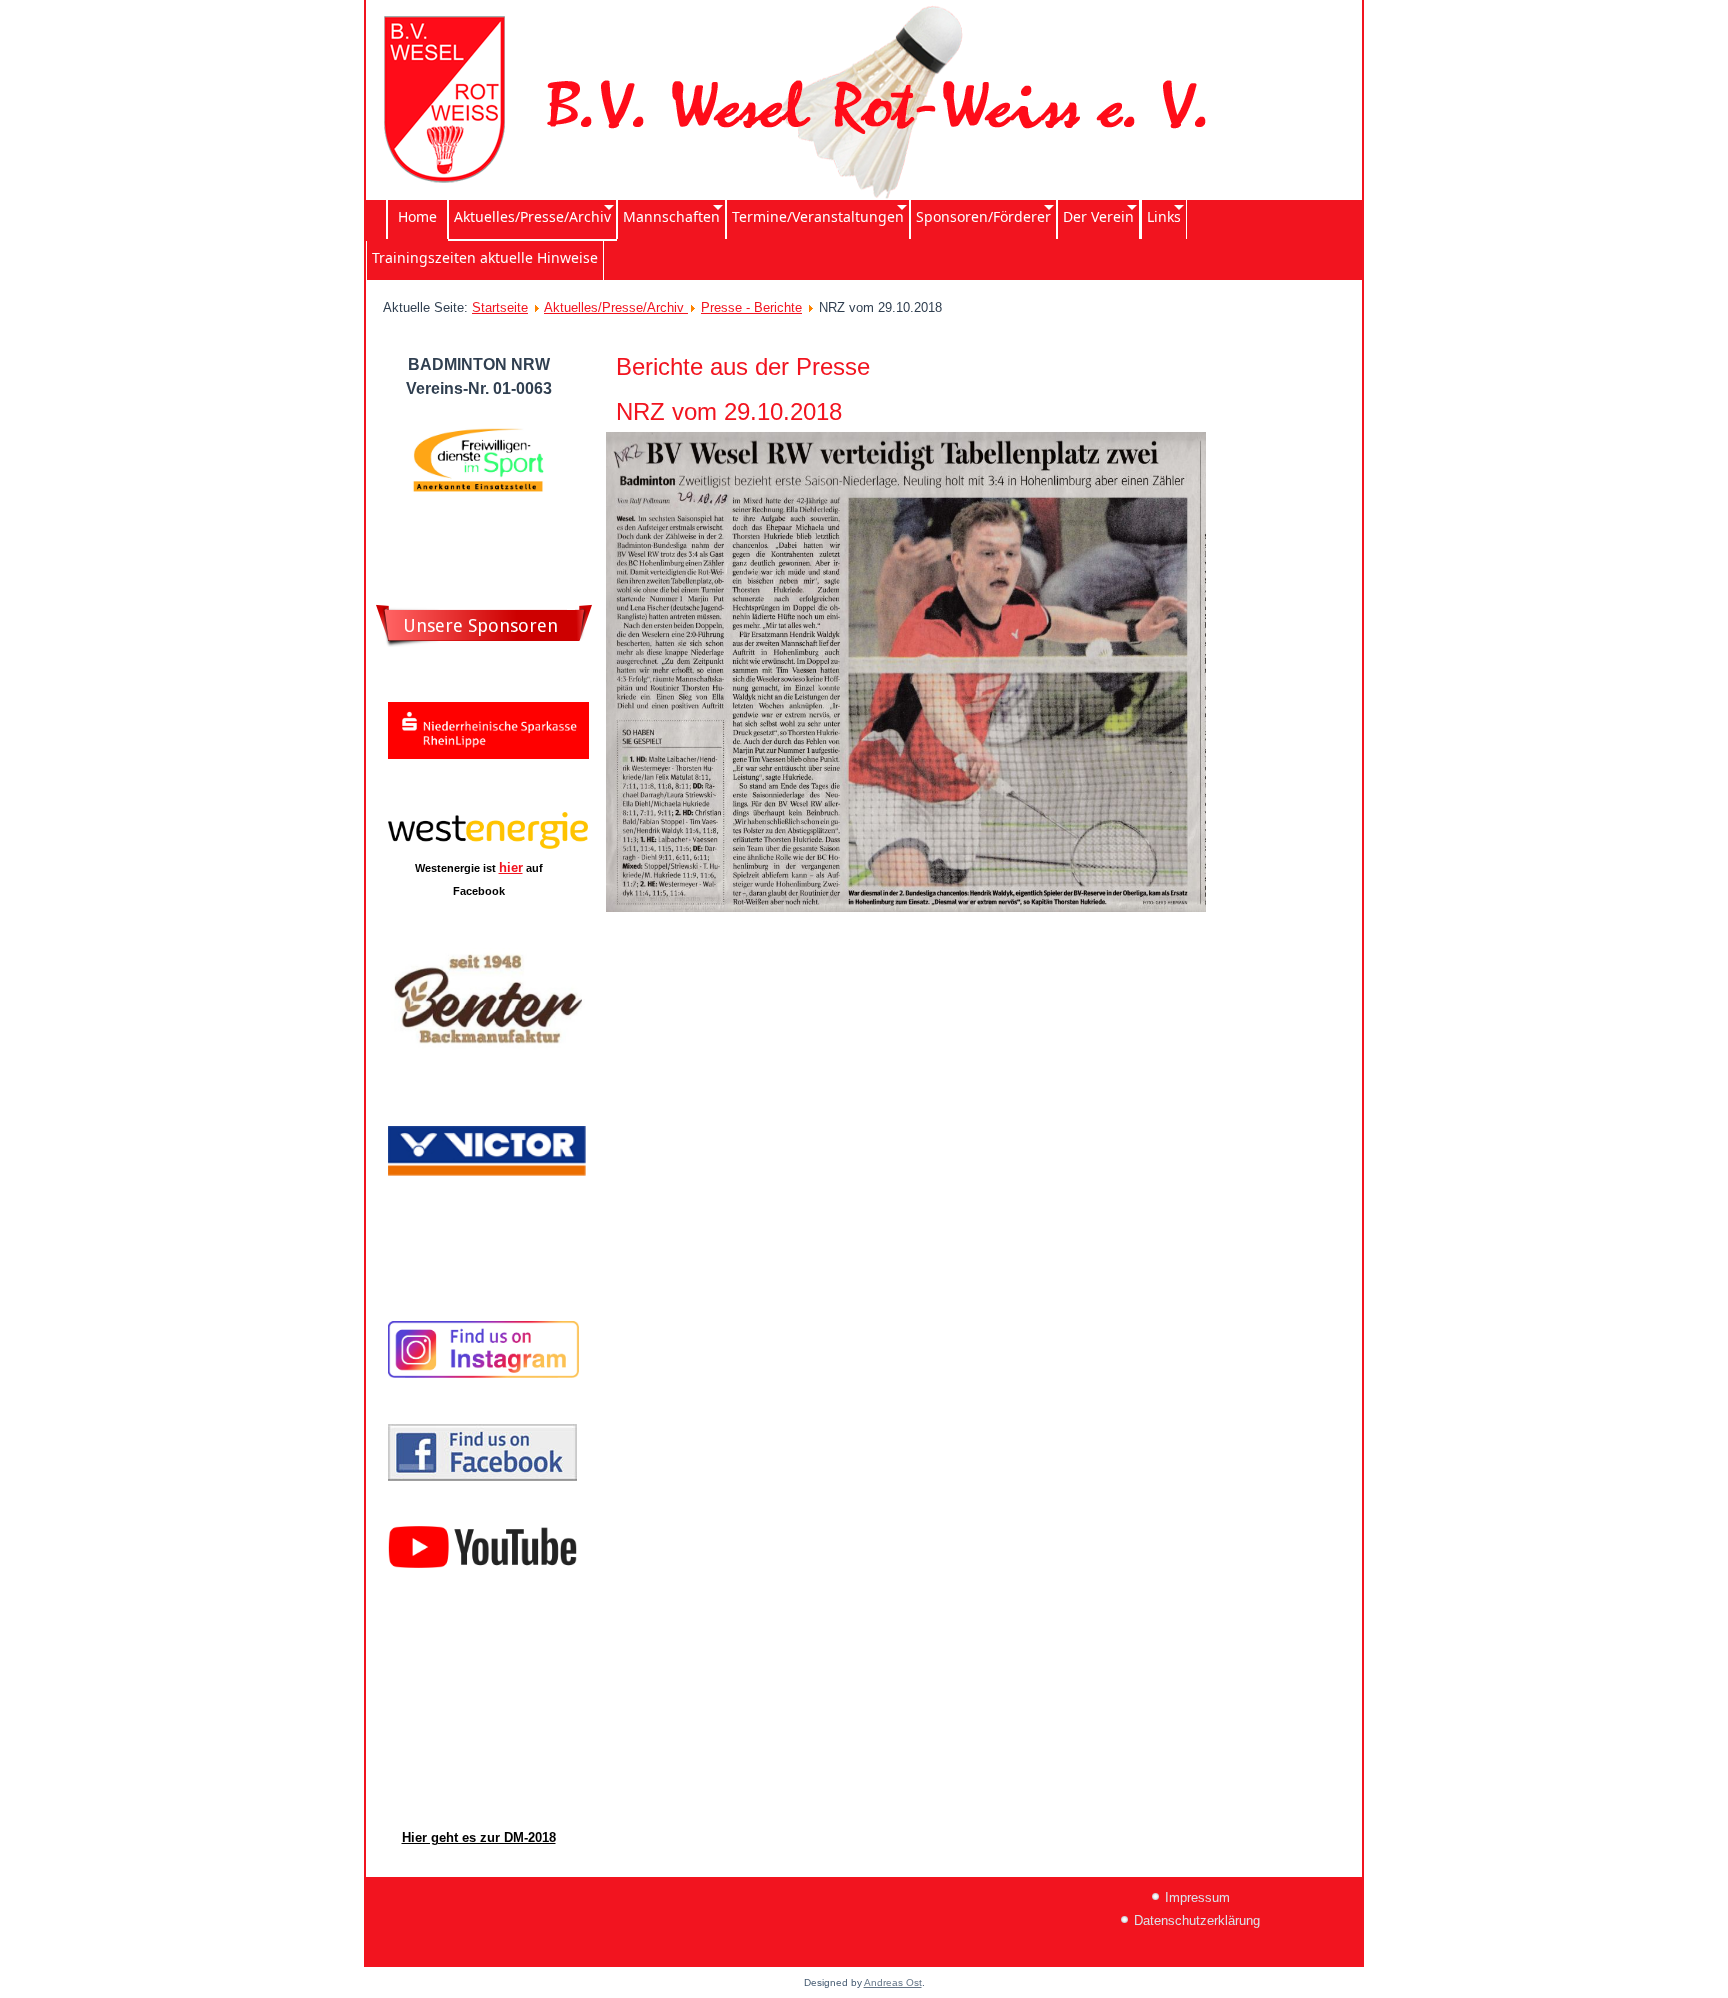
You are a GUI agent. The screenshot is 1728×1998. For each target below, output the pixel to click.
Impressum (1197, 1897)
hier (511, 867)
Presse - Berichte (751, 307)
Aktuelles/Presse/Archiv (616, 307)
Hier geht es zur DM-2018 (479, 1837)
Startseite (500, 307)
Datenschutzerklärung (1197, 1920)
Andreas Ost (893, 1982)
